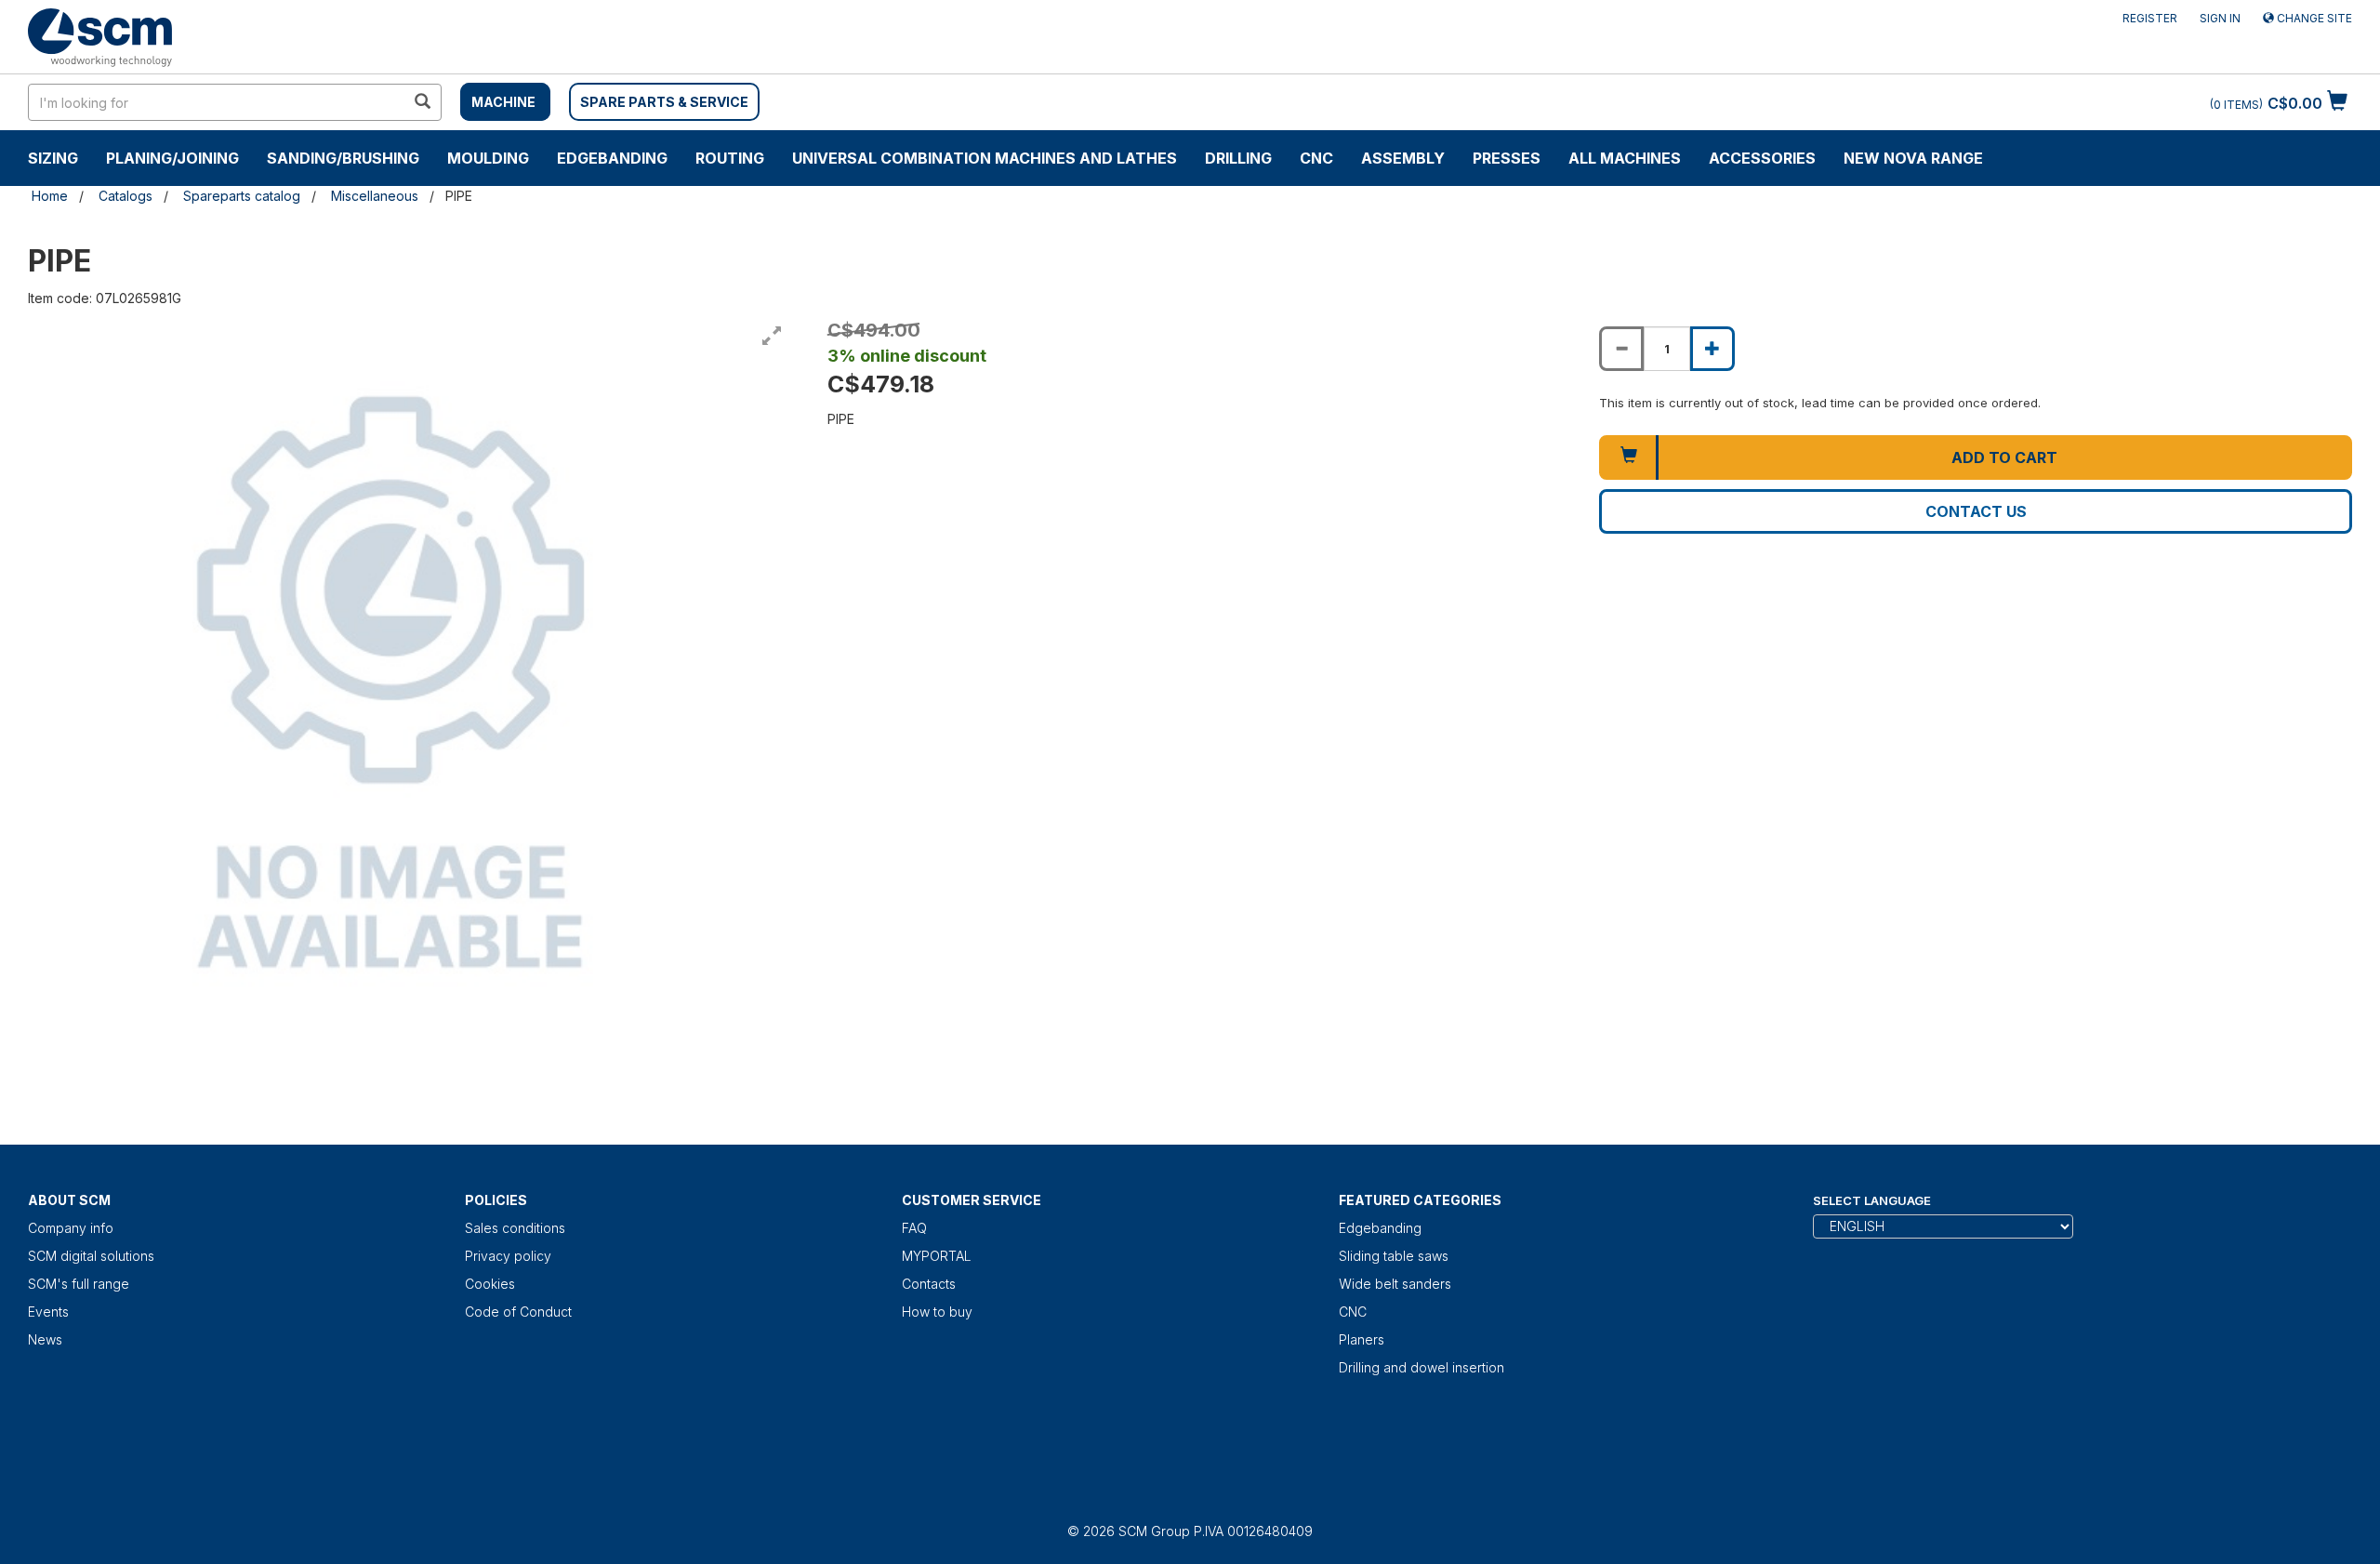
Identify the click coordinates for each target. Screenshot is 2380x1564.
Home (50, 196)
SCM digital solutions (91, 1256)
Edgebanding (612, 158)
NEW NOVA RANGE (1913, 158)
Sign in (2220, 18)
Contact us (1976, 511)
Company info (71, 1228)
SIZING (53, 158)
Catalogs (126, 196)
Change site (2313, 18)
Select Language (1872, 1200)
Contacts (929, 1284)
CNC (1316, 158)
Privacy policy (508, 1256)
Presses (1507, 158)
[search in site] (422, 102)
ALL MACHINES (1625, 158)
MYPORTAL (937, 1256)
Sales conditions (515, 1228)
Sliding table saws (1394, 1256)
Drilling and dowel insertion (1421, 1367)
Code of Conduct (518, 1312)
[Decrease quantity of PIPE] (1621, 349)
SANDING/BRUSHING (343, 158)
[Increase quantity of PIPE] (1712, 349)
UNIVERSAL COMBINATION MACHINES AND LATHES (985, 158)
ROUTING (730, 158)
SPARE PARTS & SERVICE (664, 102)
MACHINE (503, 102)
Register (2150, 18)
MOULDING (488, 158)
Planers (1362, 1339)
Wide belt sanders (1395, 1284)
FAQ (914, 1228)
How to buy (937, 1312)
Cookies (490, 1284)
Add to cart (2004, 457)
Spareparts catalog (242, 196)
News (45, 1339)
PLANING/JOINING (172, 158)
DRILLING (1238, 158)
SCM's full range (79, 1284)
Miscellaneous (375, 196)
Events (48, 1312)
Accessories (1762, 158)
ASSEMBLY (1403, 158)
